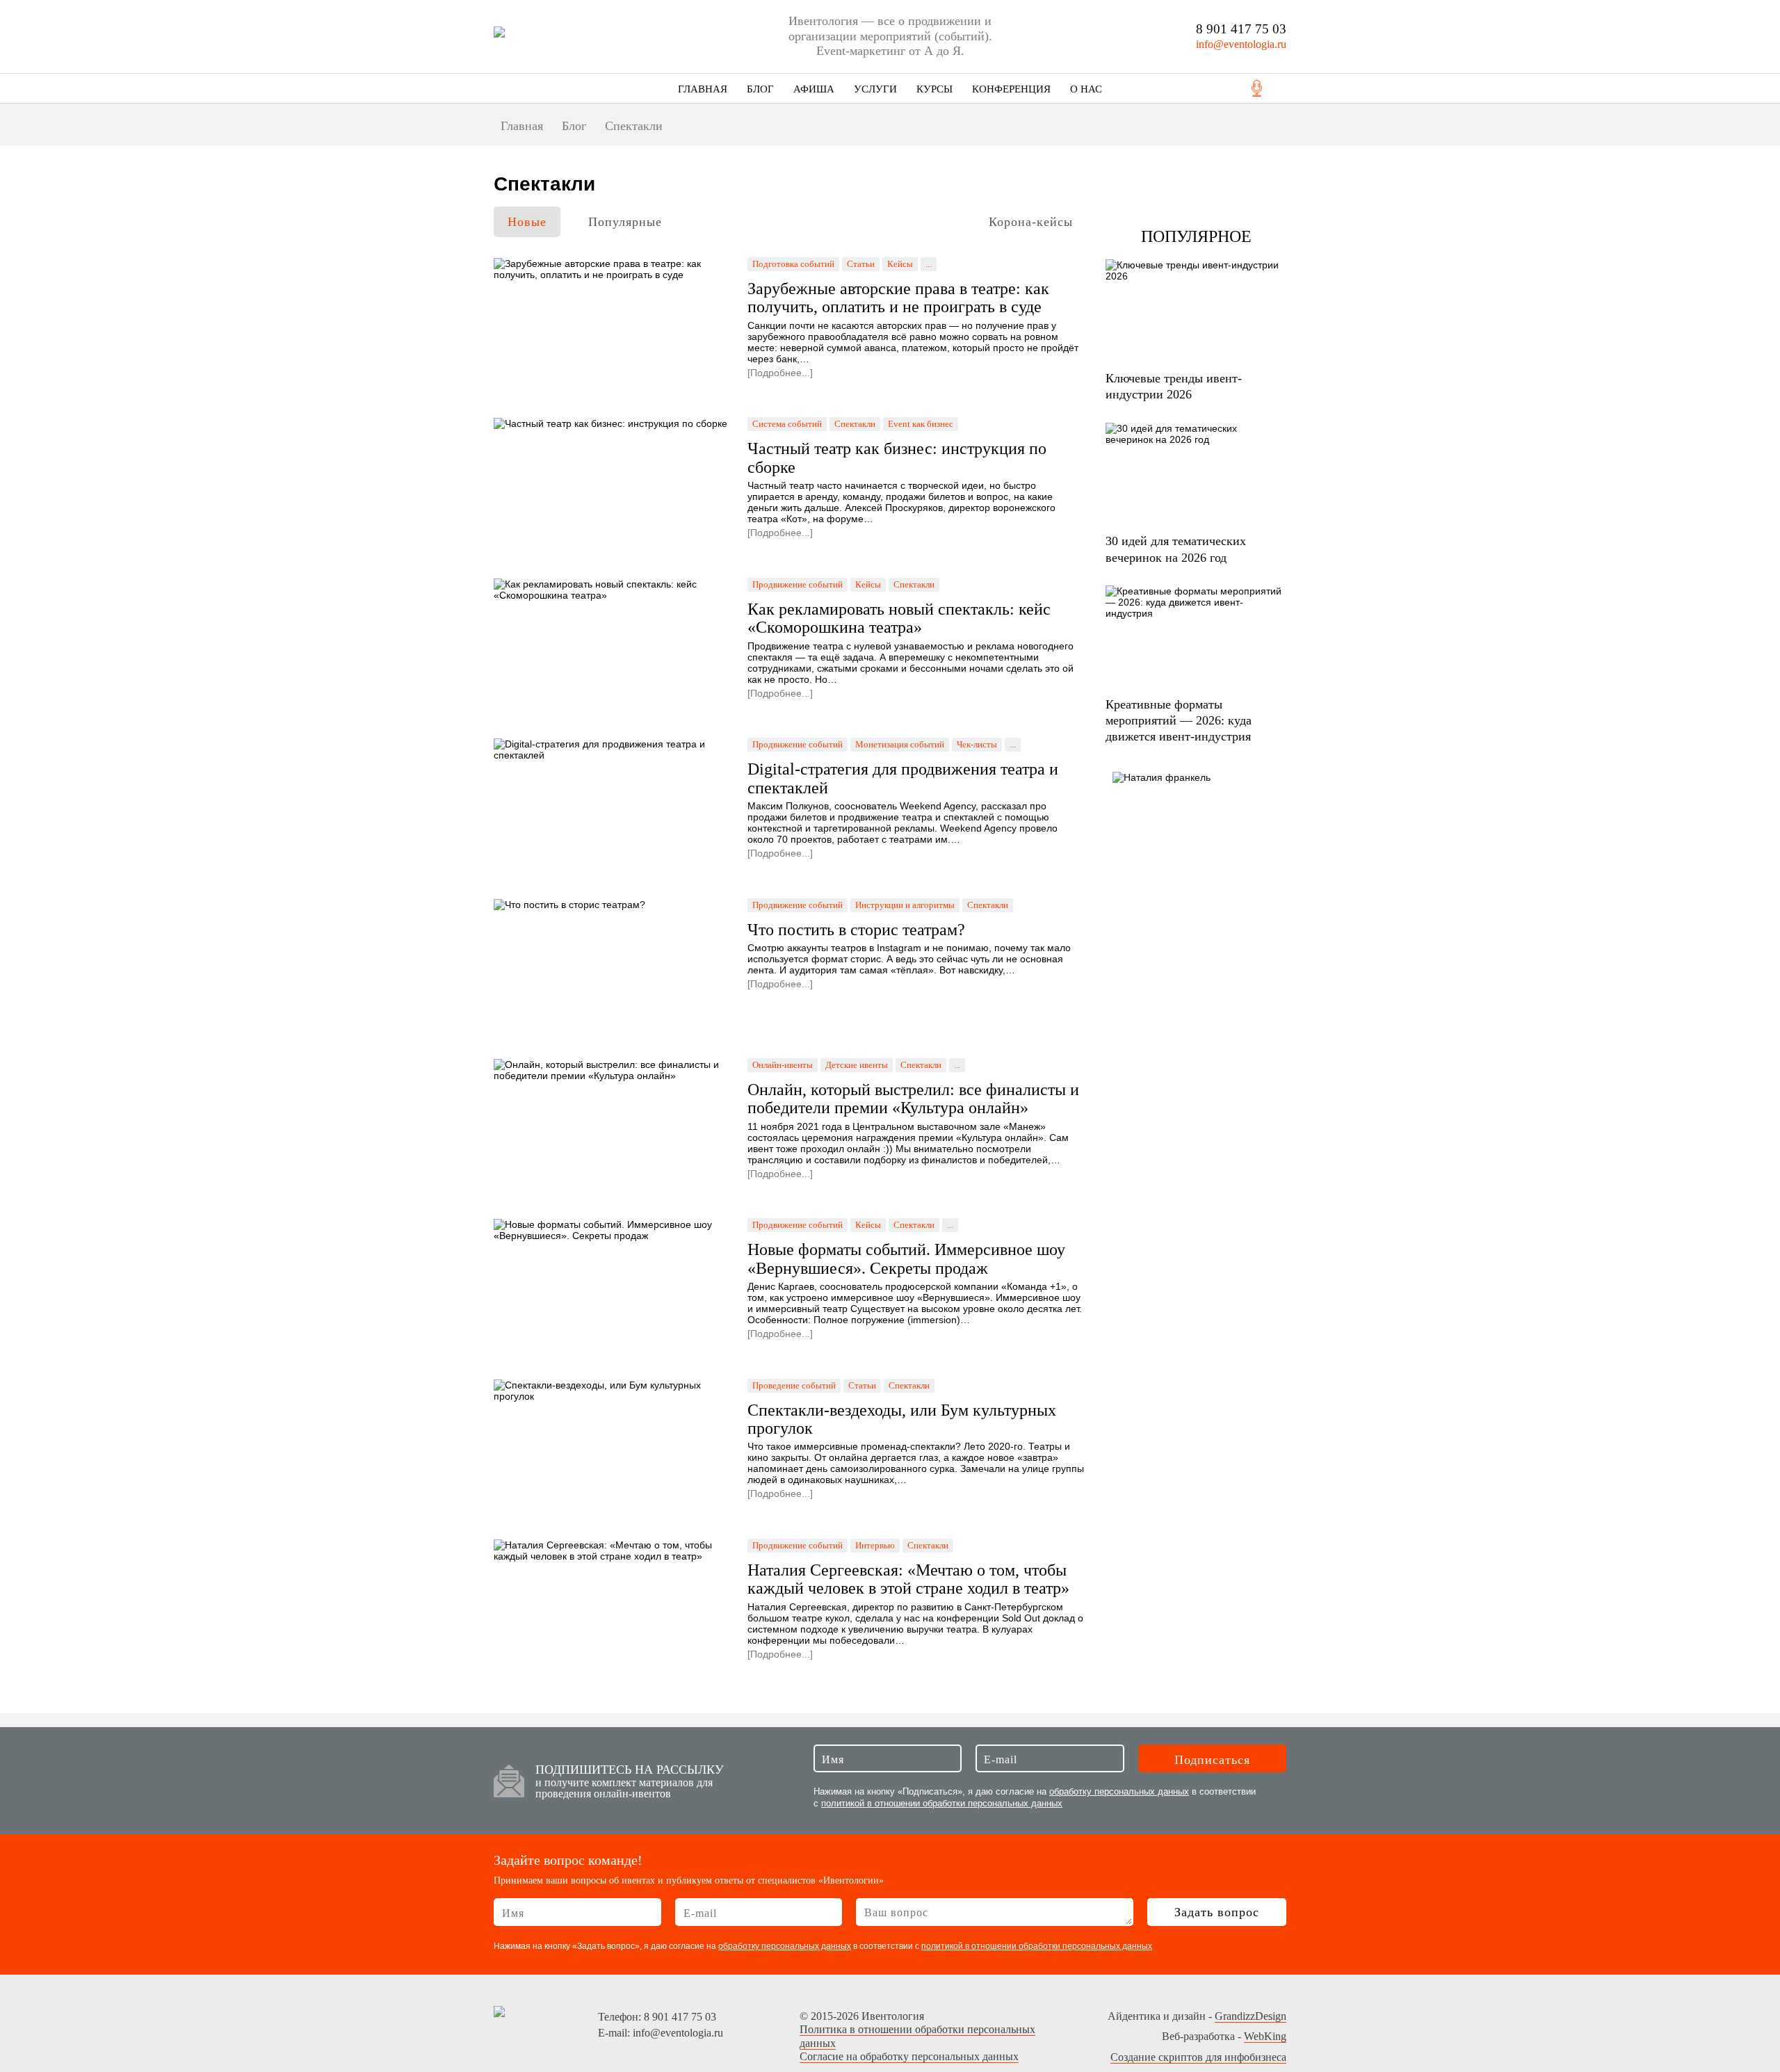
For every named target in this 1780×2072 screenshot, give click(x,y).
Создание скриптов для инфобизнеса (1198, 2057)
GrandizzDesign (1251, 2016)
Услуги (875, 89)
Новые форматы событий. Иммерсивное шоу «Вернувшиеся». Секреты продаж (906, 1258)
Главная (703, 89)
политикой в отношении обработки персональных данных (942, 1803)
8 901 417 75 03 (1241, 29)
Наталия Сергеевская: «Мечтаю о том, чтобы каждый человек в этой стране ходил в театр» (908, 1579)
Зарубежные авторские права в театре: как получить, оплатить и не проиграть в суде (898, 298)
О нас (1086, 89)
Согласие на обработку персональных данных (909, 2056)
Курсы (934, 89)
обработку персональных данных (1119, 1791)
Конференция (1011, 89)
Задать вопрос (1217, 1912)
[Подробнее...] (780, 373)
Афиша (814, 89)
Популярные (625, 222)
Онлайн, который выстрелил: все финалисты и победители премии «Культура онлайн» (913, 1099)
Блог (760, 89)
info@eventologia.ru (1241, 44)
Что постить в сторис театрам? (856, 930)
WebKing (1265, 2036)
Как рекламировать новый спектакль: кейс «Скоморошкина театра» (899, 618)
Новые (527, 222)
